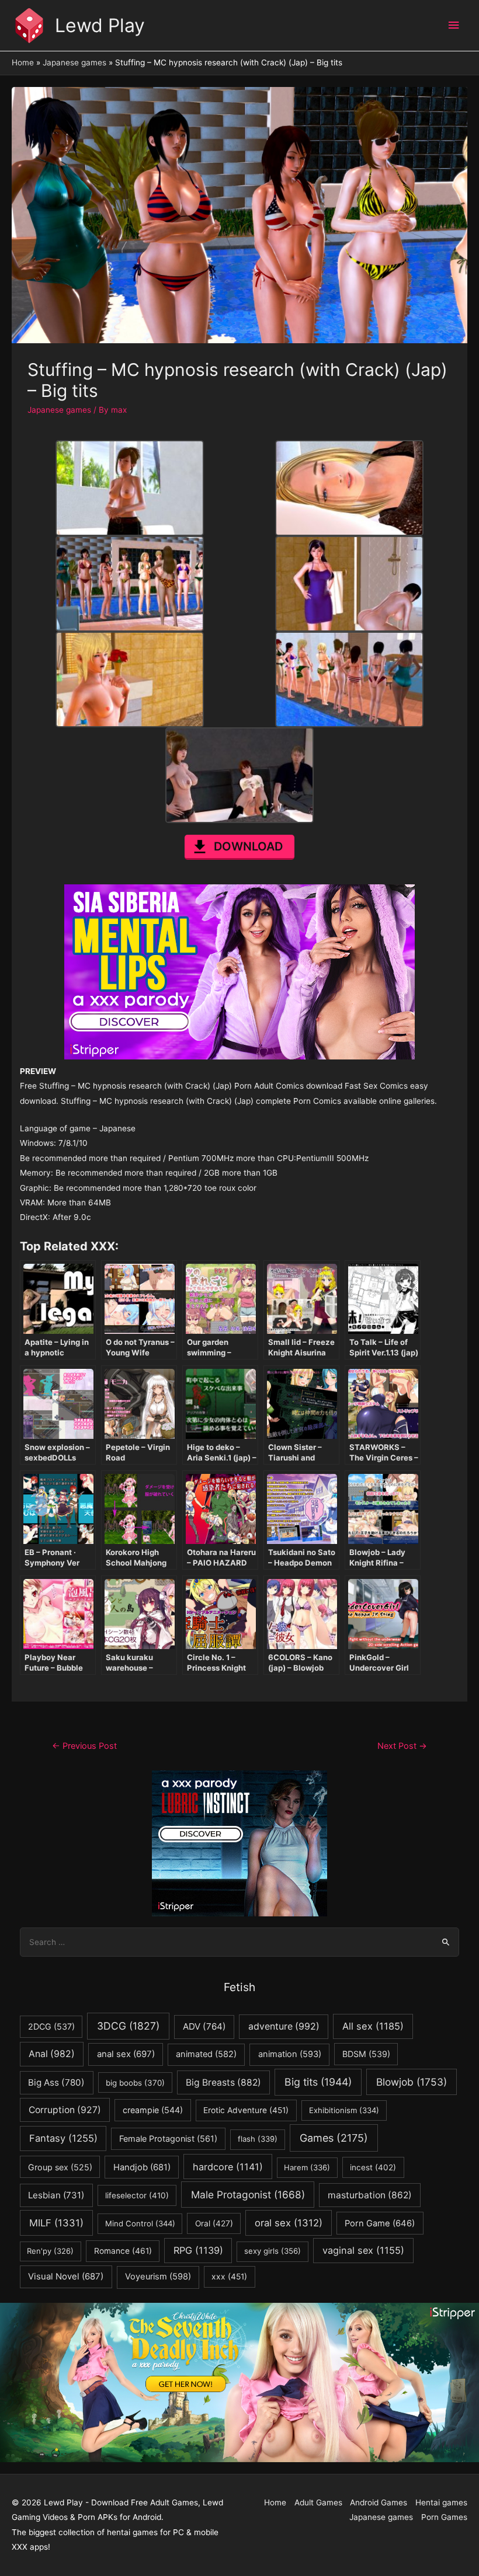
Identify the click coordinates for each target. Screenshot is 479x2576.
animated (206, 2054)
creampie (153, 2110)
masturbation (370, 2195)
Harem (307, 2167)
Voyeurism (158, 2277)
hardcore (228, 2167)
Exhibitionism (344, 2110)
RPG (198, 2250)
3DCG (128, 2026)
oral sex (289, 2223)
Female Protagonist (168, 2138)
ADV (204, 2026)
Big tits (318, 2082)
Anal (52, 2054)
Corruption (65, 2110)
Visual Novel (66, 2276)
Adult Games (318, 2502)
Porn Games (444, 2517)
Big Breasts (223, 2082)
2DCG (51, 2026)
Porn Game (380, 2223)
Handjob (142, 2167)
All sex (373, 2026)
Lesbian (56, 2195)
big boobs (135, 2083)
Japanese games (59, 410)
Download (248, 846)
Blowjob (412, 2082)
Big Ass (56, 2082)
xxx (229, 2277)
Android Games (379, 2502)
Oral (214, 2223)
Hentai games (441, 2502)
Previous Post (84, 1746)
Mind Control (140, 2223)
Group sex (60, 2167)
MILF (56, 2223)
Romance (123, 2251)
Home (275, 2502)
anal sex (126, 2054)
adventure (284, 2026)
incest (373, 2167)
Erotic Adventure (246, 2110)
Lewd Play (100, 25)
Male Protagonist (248, 2195)
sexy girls (273, 2251)
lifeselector (137, 2195)
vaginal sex (363, 2250)
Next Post (402, 1746)
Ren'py (50, 2251)
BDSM (366, 2054)
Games (334, 2138)
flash (258, 2139)
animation (290, 2054)
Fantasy (63, 2138)
